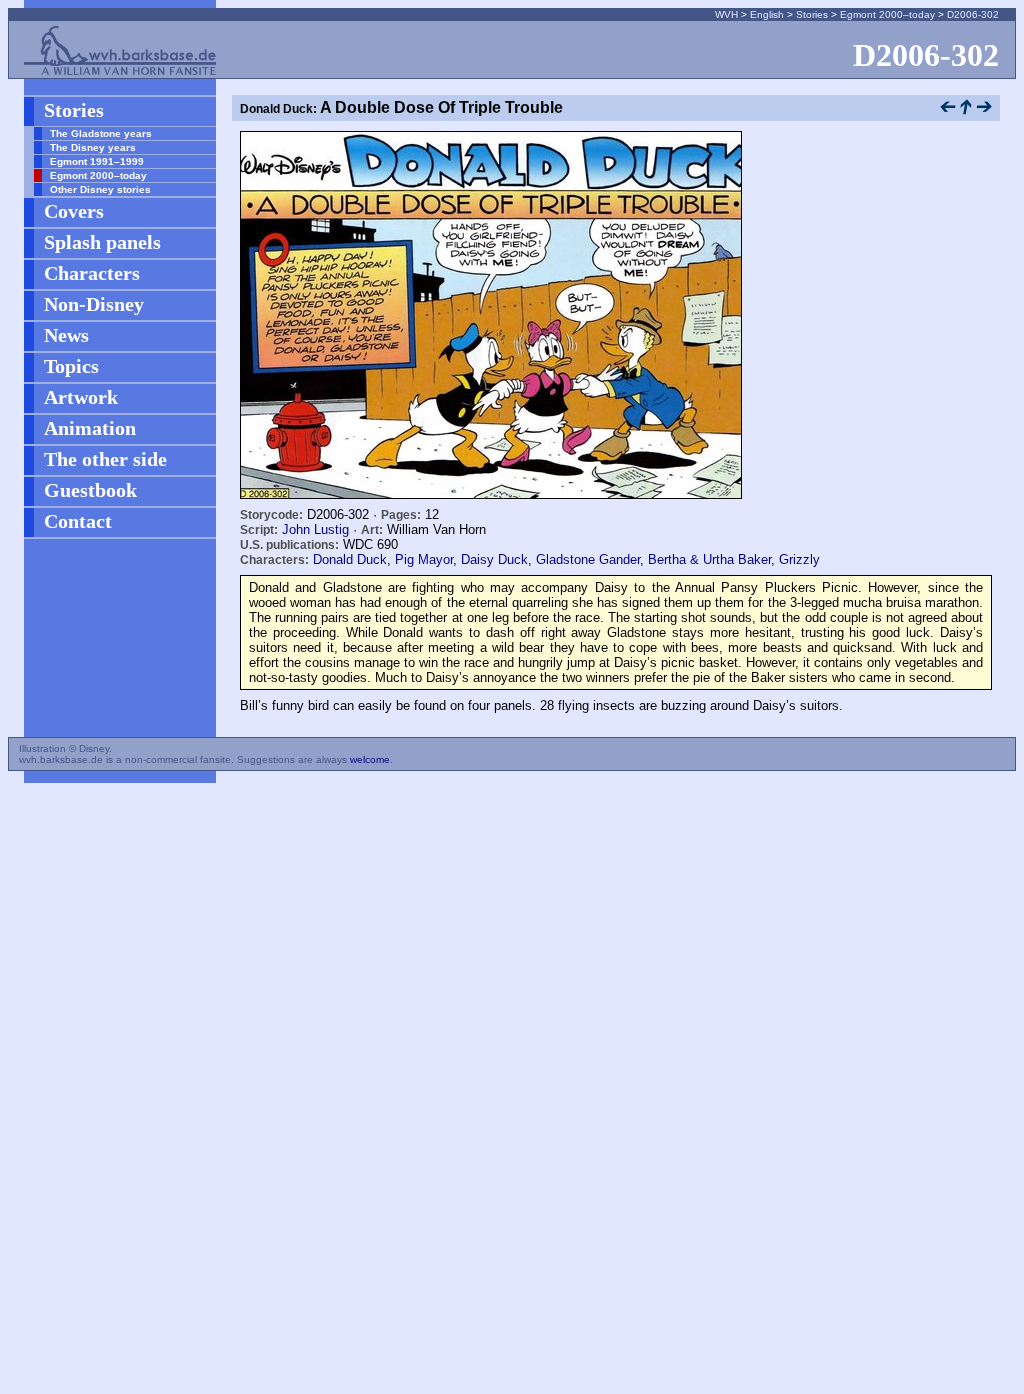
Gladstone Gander (588, 559)
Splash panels (102, 242)
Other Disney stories (100, 189)
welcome (370, 759)
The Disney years (93, 147)
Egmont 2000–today (887, 14)
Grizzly (799, 559)
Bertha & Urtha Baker (709, 559)
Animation (90, 428)
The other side (105, 459)
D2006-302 (973, 14)
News (66, 335)
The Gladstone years (101, 133)
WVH (726, 14)
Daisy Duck (494, 559)
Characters (92, 273)
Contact (78, 521)
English (767, 14)
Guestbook (90, 490)
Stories (812, 14)
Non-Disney (94, 304)
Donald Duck (350, 559)
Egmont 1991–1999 (97, 161)
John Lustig (315, 529)
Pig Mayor (424, 559)
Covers (74, 211)
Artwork (81, 397)
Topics (71, 366)
